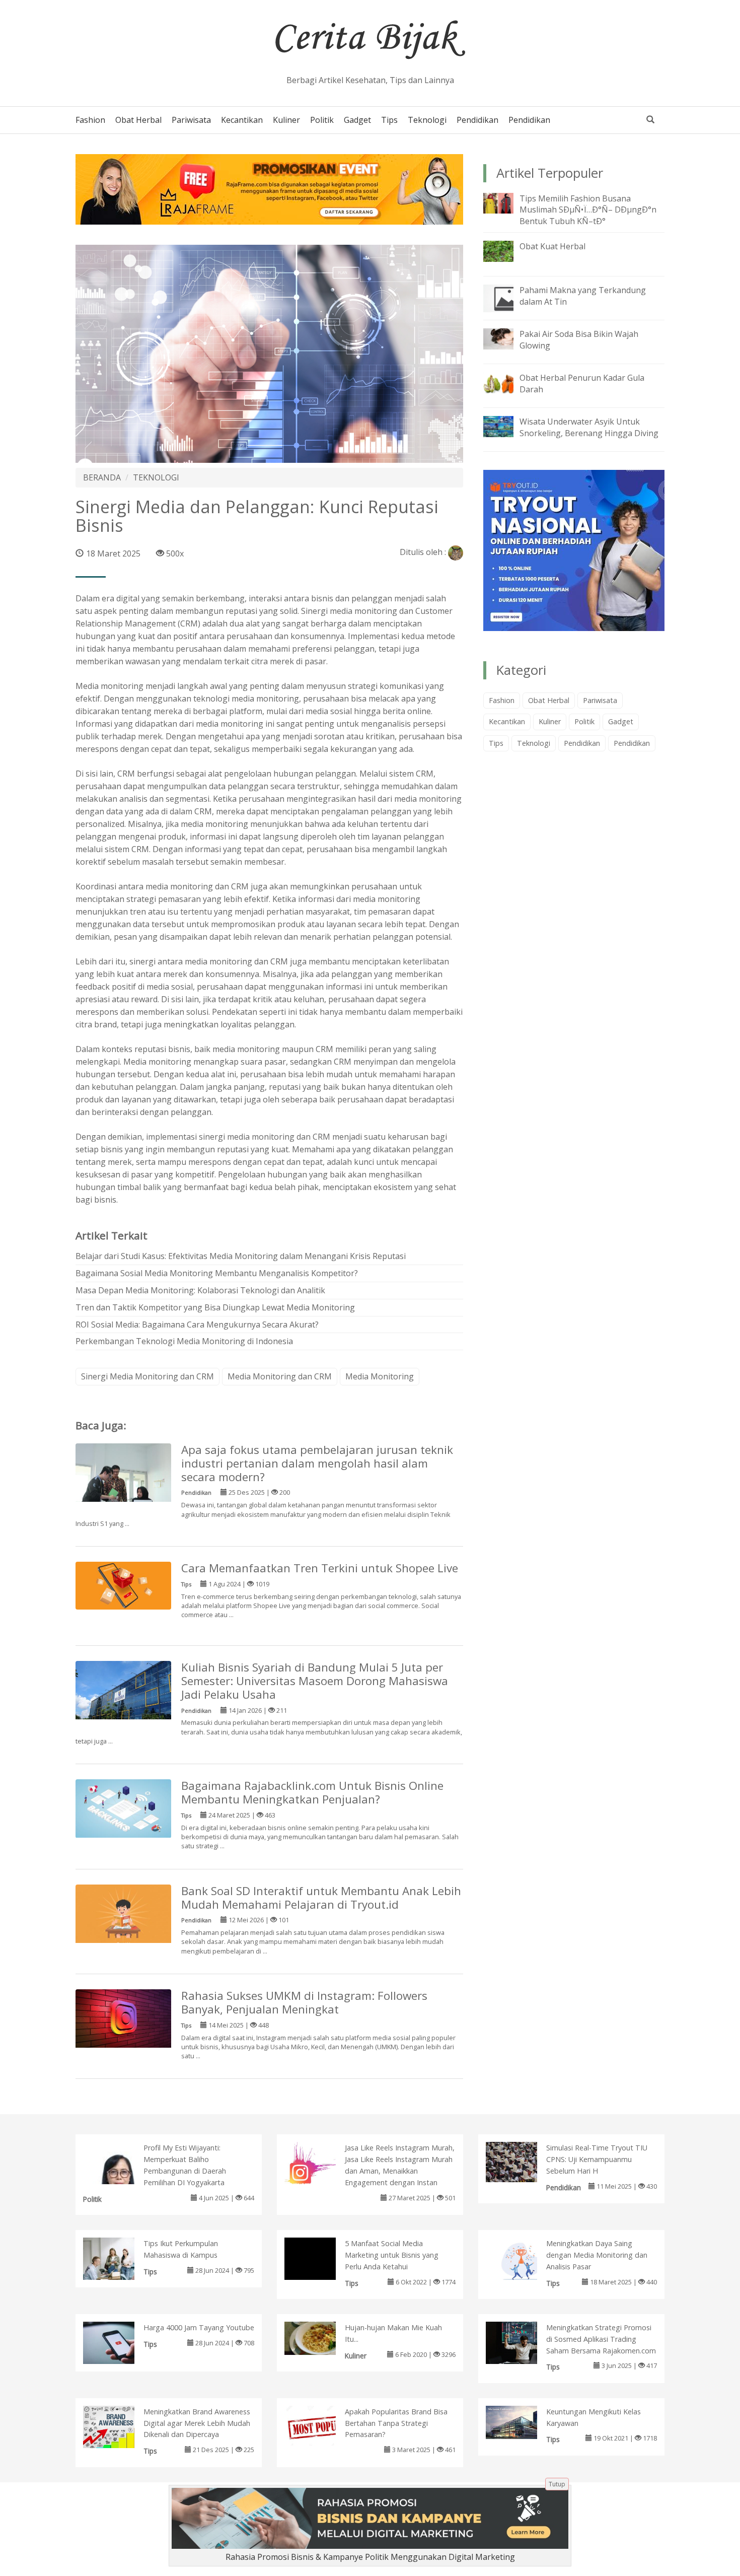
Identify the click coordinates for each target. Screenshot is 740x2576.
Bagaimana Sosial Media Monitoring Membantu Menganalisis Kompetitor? (217, 1273)
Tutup (557, 2484)
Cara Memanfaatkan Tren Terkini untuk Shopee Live (320, 1568)
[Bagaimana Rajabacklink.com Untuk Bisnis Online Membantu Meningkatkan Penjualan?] (123, 1808)
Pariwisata (191, 120)
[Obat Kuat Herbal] (506, 250)
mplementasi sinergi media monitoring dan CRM (239, 1137)
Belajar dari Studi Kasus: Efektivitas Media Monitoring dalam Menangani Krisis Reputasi (241, 1256)
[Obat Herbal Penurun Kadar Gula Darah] (506, 382)
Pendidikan (477, 120)
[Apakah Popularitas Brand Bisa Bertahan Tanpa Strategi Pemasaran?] (320, 2425)
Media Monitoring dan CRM (280, 1376)
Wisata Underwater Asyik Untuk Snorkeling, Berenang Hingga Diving (589, 427)
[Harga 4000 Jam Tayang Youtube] (119, 2343)
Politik (322, 120)
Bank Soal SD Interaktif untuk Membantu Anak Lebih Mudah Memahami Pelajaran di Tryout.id (321, 1898)
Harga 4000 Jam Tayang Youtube (199, 2327)
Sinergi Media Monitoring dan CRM (147, 1376)
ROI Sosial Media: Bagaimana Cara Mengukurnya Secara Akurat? (197, 1325)
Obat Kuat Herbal (552, 246)
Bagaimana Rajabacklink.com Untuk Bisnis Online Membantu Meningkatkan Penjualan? (312, 1792)
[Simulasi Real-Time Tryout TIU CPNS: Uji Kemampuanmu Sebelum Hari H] (522, 2162)
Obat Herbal (138, 120)
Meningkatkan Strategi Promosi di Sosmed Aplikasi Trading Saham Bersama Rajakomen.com (601, 2339)
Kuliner (286, 120)
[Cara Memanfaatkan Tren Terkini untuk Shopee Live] (123, 1585)
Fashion (90, 120)
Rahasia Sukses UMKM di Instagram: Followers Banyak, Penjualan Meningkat (304, 2002)
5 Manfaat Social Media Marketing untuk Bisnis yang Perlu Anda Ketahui (392, 2255)
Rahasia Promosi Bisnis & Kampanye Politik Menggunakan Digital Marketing (370, 2557)
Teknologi (427, 120)
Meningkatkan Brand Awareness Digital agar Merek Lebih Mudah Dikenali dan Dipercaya (197, 2423)
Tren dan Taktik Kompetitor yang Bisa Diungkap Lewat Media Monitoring (215, 1307)
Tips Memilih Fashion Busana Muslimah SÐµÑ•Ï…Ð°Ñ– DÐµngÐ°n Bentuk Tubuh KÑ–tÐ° (588, 210)
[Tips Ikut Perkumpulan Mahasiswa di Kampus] (119, 2261)
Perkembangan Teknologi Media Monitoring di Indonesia (184, 1341)
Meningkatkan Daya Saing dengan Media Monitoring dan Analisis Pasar (597, 2255)
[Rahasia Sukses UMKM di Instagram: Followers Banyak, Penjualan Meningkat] (123, 2018)
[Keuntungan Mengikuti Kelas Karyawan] (522, 2421)
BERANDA (102, 477)
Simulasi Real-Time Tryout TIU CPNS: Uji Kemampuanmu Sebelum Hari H (597, 2159)
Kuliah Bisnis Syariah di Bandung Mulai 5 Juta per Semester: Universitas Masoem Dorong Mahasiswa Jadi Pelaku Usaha (315, 1681)
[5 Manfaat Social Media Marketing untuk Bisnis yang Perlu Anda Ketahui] (320, 2273)
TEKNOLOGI (156, 477)
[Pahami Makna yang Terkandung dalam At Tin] (506, 298)
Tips (389, 120)
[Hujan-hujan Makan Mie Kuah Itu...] (320, 2337)
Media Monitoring (380, 1376)
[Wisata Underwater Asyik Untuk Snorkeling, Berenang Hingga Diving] (506, 426)
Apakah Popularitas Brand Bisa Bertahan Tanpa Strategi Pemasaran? (396, 2423)
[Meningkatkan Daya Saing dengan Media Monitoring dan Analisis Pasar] (522, 2261)
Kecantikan (242, 120)
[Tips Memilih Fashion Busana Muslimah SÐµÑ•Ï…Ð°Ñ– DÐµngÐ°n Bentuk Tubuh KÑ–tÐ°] (506, 202)
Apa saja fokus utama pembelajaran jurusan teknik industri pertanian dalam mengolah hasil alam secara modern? (317, 1463)
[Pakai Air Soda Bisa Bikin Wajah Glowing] (506, 338)
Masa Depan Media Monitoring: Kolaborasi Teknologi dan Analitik (200, 1290)
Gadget (357, 120)
